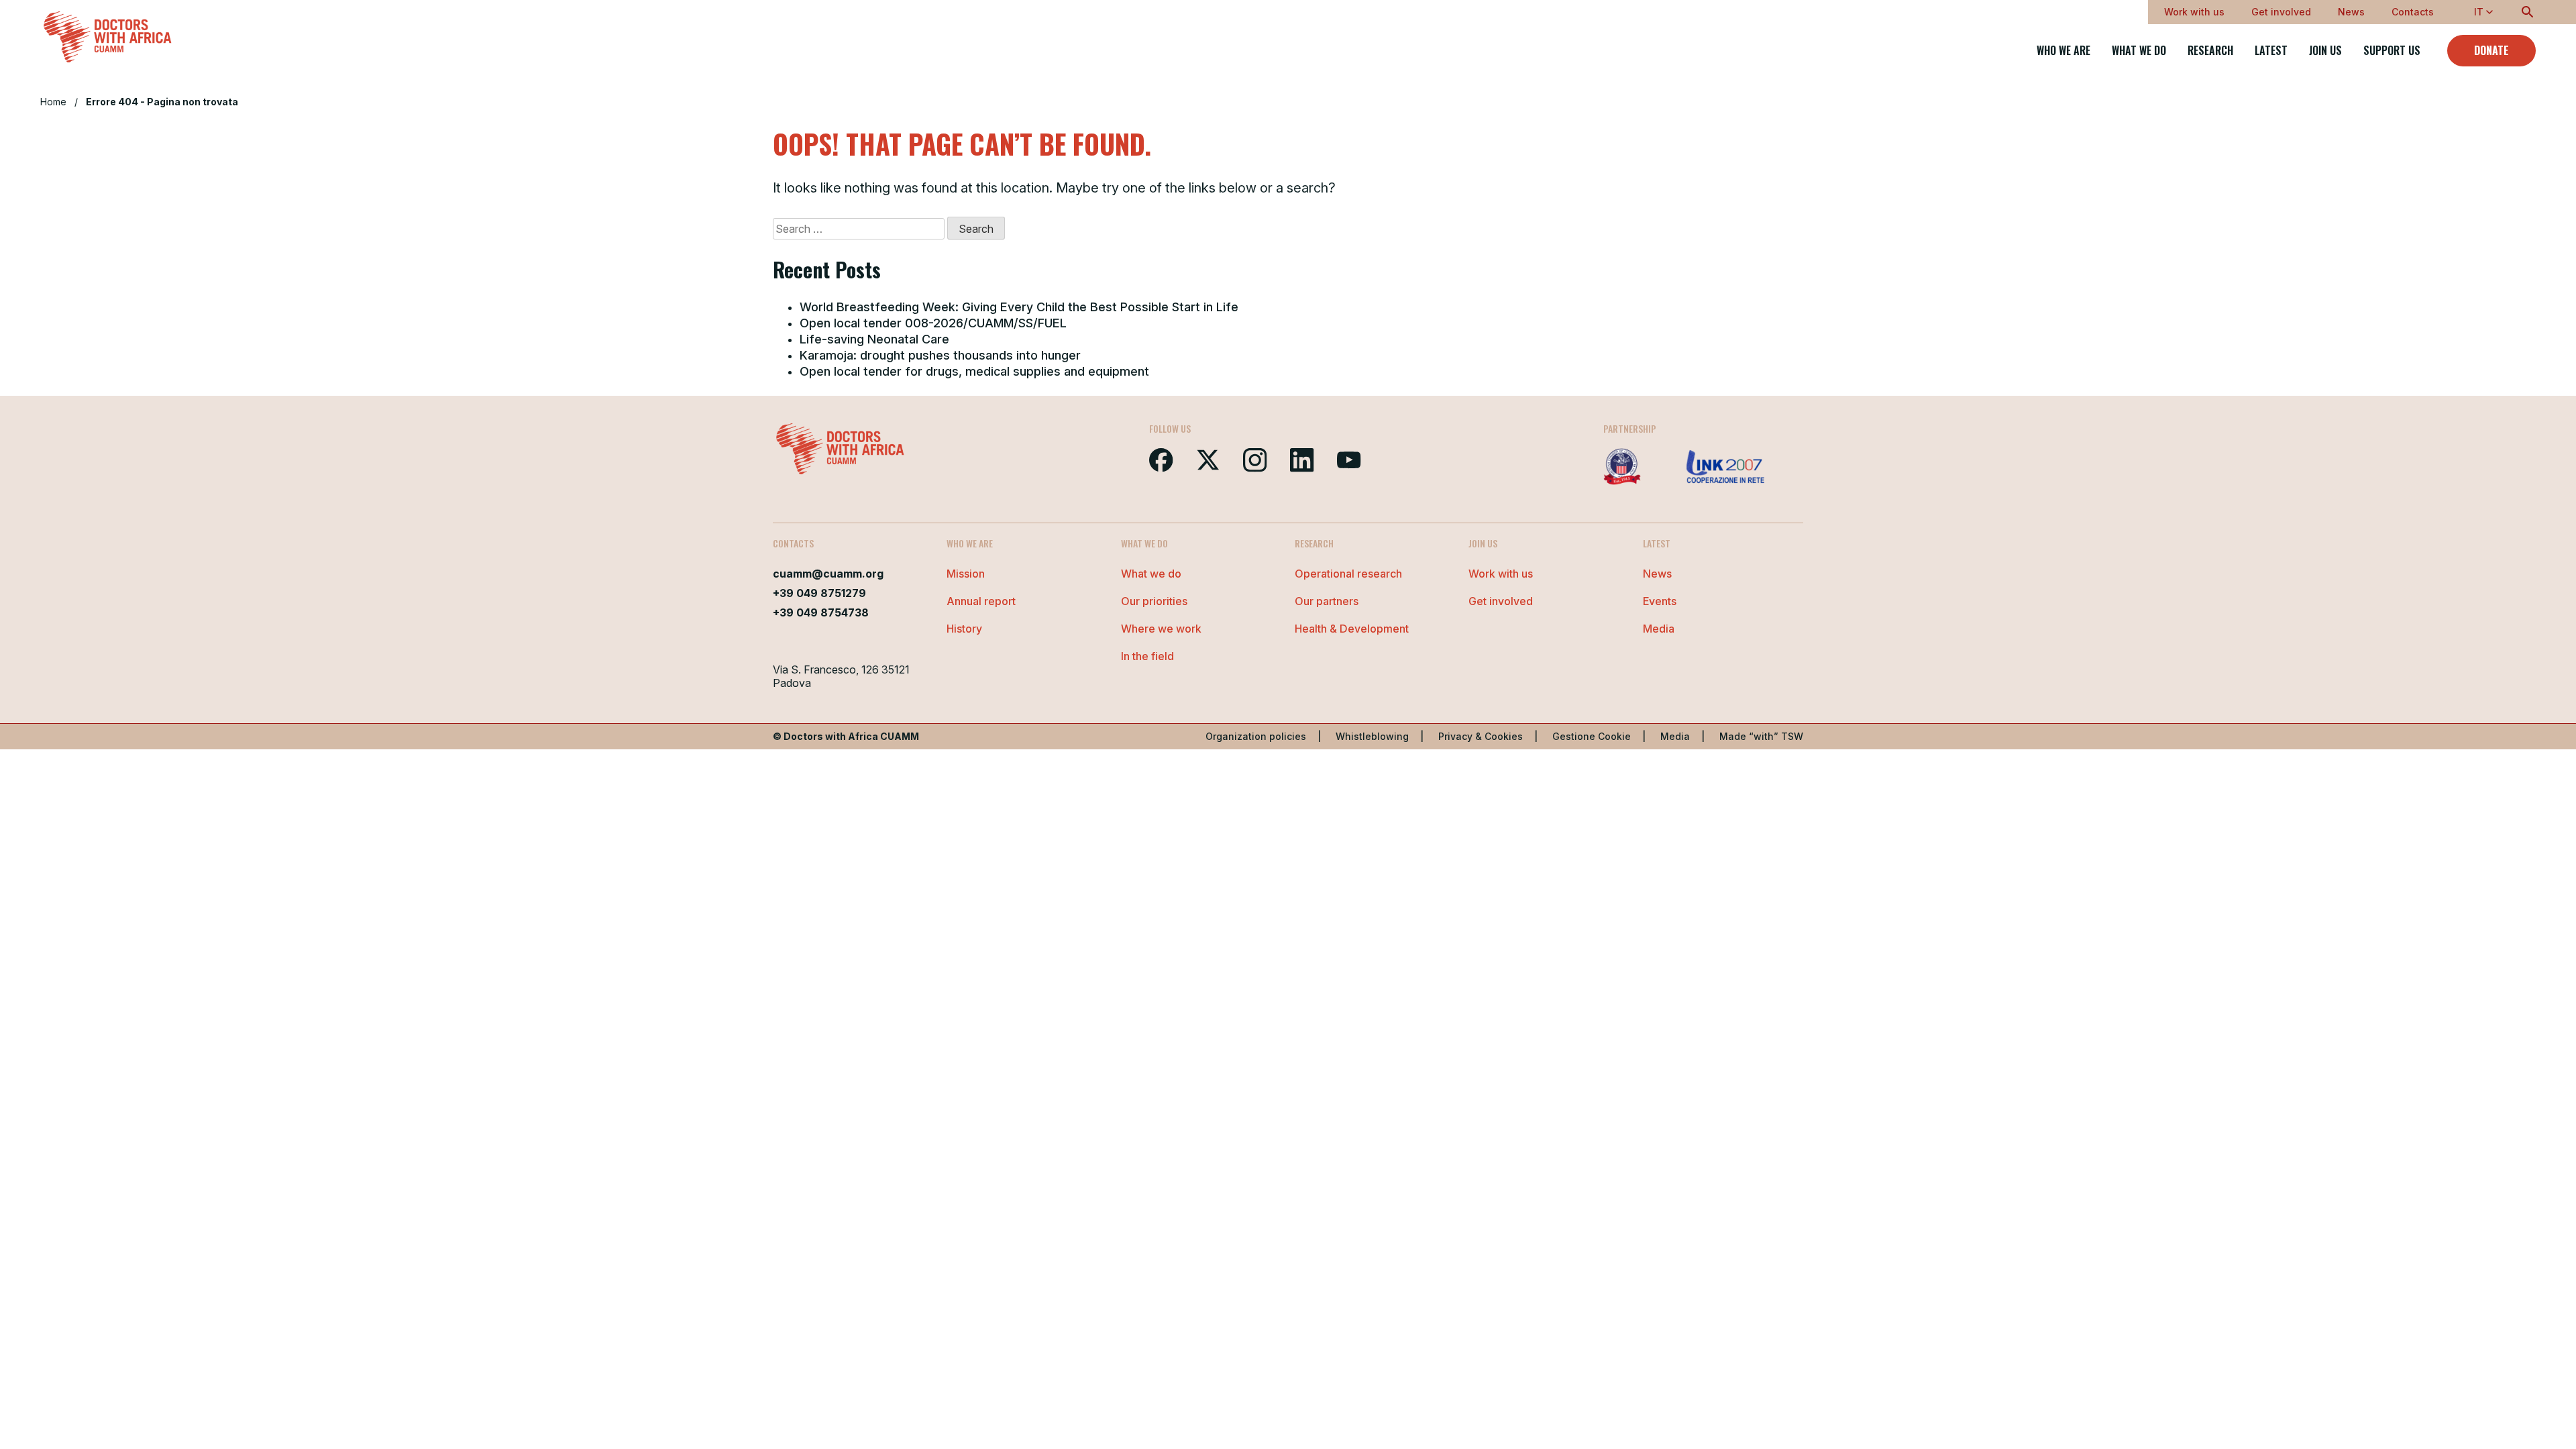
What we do (2139, 51)
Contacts (2413, 12)
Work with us (2194, 12)
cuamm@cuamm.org (828, 574)
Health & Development (1352, 629)
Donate (2491, 50)
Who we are (2063, 51)
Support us (2392, 51)
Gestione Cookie (1592, 736)
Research (2210, 51)
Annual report (981, 601)
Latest (2271, 51)
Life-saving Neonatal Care (874, 339)
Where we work (1161, 629)
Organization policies (1256, 736)
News (2351, 12)
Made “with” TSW (1761, 736)
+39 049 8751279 (819, 593)
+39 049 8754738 (821, 612)
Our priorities (1154, 601)
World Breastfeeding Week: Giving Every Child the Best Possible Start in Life (1019, 307)
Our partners (1327, 601)
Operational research (1348, 574)
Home (53, 102)
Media (1659, 629)
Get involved (2281, 12)
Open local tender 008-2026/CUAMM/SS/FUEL (933, 323)
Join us (2325, 51)
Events (1660, 601)
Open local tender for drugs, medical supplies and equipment (974, 371)
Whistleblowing (1372, 736)
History (964, 629)
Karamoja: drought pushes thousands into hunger (940, 355)
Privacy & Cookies (1481, 736)
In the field (1147, 656)
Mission (966, 574)
